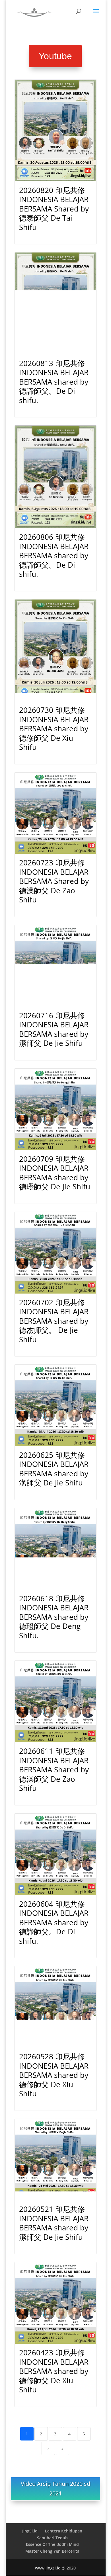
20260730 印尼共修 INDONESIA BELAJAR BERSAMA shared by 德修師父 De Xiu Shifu (54, 728)
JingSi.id (30, 2531)
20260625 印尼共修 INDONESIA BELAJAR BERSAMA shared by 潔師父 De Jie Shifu (54, 1469)
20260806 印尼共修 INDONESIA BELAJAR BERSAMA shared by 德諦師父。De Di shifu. (54, 555)
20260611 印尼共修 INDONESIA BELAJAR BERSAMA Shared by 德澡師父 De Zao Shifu (54, 1770)
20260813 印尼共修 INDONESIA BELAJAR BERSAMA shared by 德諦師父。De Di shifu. (54, 382)
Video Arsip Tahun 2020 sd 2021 (55, 2488)
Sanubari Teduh (52, 2538)
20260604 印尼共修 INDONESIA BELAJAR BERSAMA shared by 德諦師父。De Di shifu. (54, 1922)
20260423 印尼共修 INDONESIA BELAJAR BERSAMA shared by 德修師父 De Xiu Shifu (54, 2371)
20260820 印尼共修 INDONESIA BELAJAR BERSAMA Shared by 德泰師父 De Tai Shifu (54, 209)
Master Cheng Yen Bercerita (52, 2551)
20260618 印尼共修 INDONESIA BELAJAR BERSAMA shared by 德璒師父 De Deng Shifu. (54, 1617)
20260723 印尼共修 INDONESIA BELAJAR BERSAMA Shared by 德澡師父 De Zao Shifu (54, 881)
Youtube (55, 56)
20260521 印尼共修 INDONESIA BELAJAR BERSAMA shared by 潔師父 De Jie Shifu (54, 2223)
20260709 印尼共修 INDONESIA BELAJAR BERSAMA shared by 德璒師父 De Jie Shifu (55, 1173)
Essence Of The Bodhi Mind (52, 2544)
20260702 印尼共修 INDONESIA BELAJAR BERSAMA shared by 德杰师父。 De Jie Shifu (54, 1321)
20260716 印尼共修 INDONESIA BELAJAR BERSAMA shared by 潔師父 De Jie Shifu (54, 1029)
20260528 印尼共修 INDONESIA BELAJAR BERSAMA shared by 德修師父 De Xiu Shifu (54, 2075)
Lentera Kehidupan (64, 2531)
